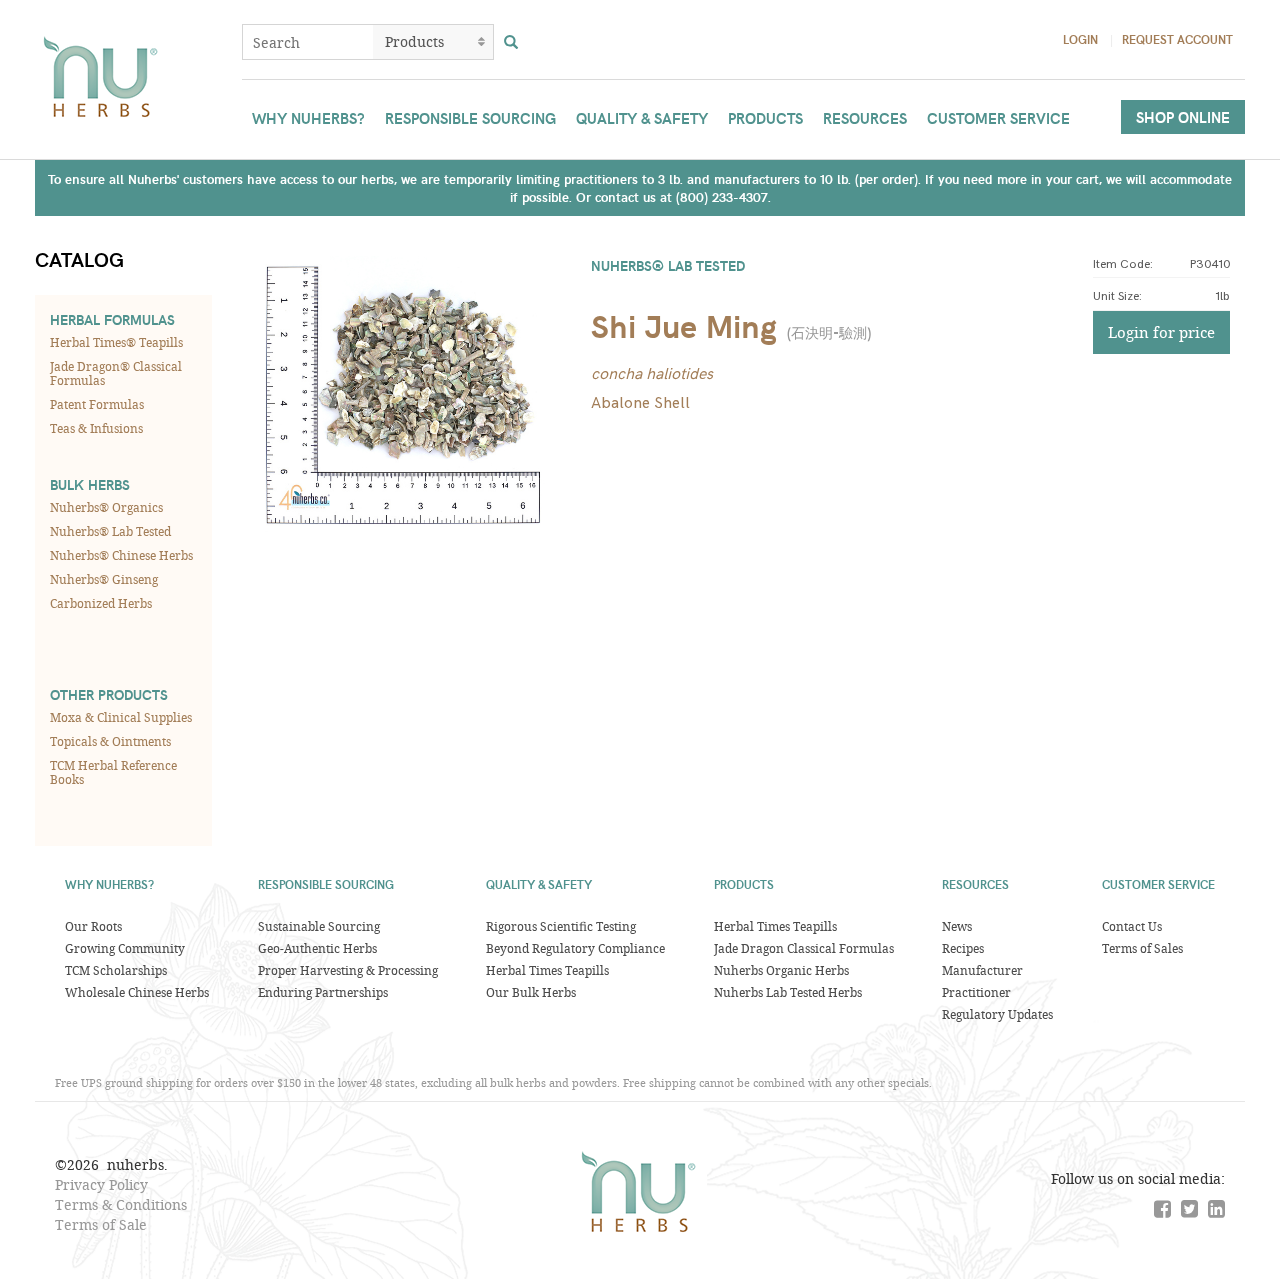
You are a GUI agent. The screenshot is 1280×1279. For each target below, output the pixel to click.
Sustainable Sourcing (319, 926)
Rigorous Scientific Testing (561, 926)
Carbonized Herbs (101, 603)
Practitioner (976, 992)
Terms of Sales (1142, 948)
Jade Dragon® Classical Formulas (116, 373)
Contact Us (1132, 926)
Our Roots (93, 926)
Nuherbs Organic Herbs (781, 970)
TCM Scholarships (116, 970)
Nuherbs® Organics (106, 507)
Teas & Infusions (96, 428)
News (957, 926)
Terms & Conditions (121, 1204)
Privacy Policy (101, 1184)
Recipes (963, 948)
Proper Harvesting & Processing (348, 970)
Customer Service (998, 118)
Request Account (1177, 39)
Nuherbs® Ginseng (104, 579)
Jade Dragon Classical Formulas (804, 948)
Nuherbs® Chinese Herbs (121, 555)
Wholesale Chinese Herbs (137, 992)
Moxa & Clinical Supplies (121, 717)
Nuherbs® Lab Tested (110, 531)
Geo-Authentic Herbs (317, 948)
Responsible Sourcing (470, 118)
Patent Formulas (97, 404)
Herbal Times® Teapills (116, 342)
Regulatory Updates (997, 1014)
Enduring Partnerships (323, 992)
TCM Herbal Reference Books (113, 772)
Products (765, 118)
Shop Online (1183, 117)
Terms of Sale (101, 1224)
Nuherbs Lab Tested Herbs (788, 992)
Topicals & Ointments (110, 741)
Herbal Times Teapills (547, 970)
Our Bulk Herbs (531, 992)
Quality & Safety (642, 118)
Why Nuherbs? (308, 118)
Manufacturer (982, 970)
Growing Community (125, 948)
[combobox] (308, 42)
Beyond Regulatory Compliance (575, 948)
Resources (865, 118)
